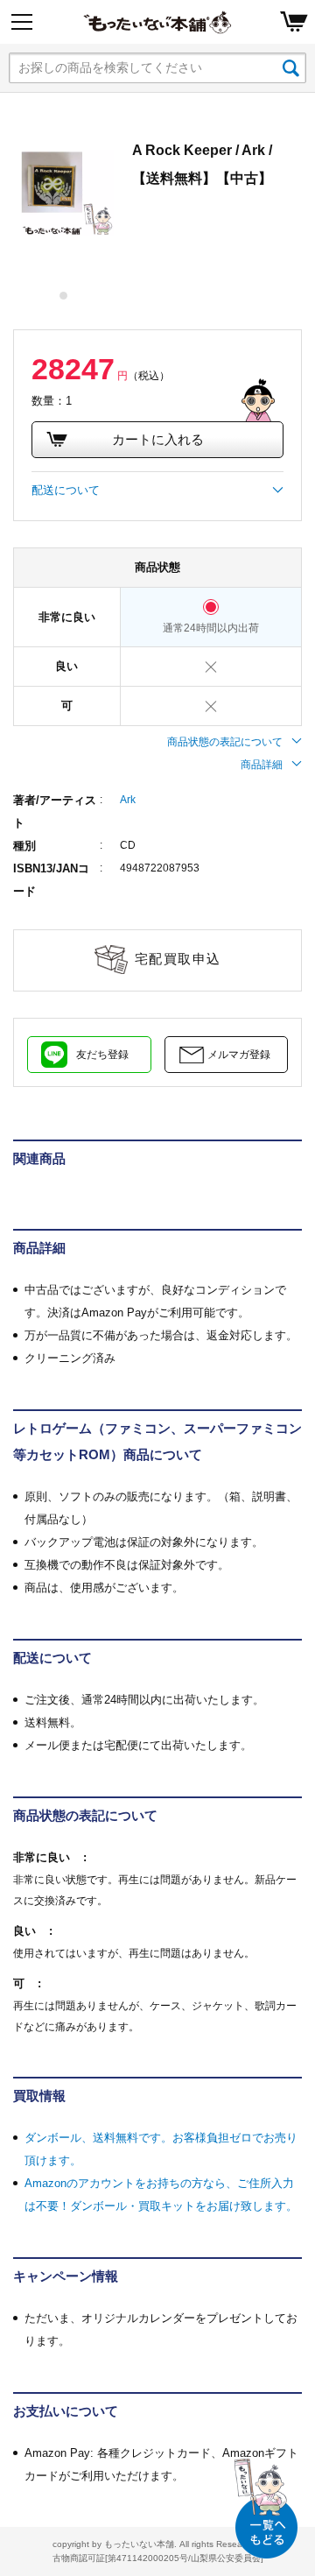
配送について (66, 490)
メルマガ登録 (239, 1055)
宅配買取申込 (178, 959)
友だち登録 (102, 1055)
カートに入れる (158, 439)
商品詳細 (262, 765)
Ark (128, 800)
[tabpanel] (64, 187)
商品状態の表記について (225, 742)
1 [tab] (64, 296)
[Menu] (22, 22)
